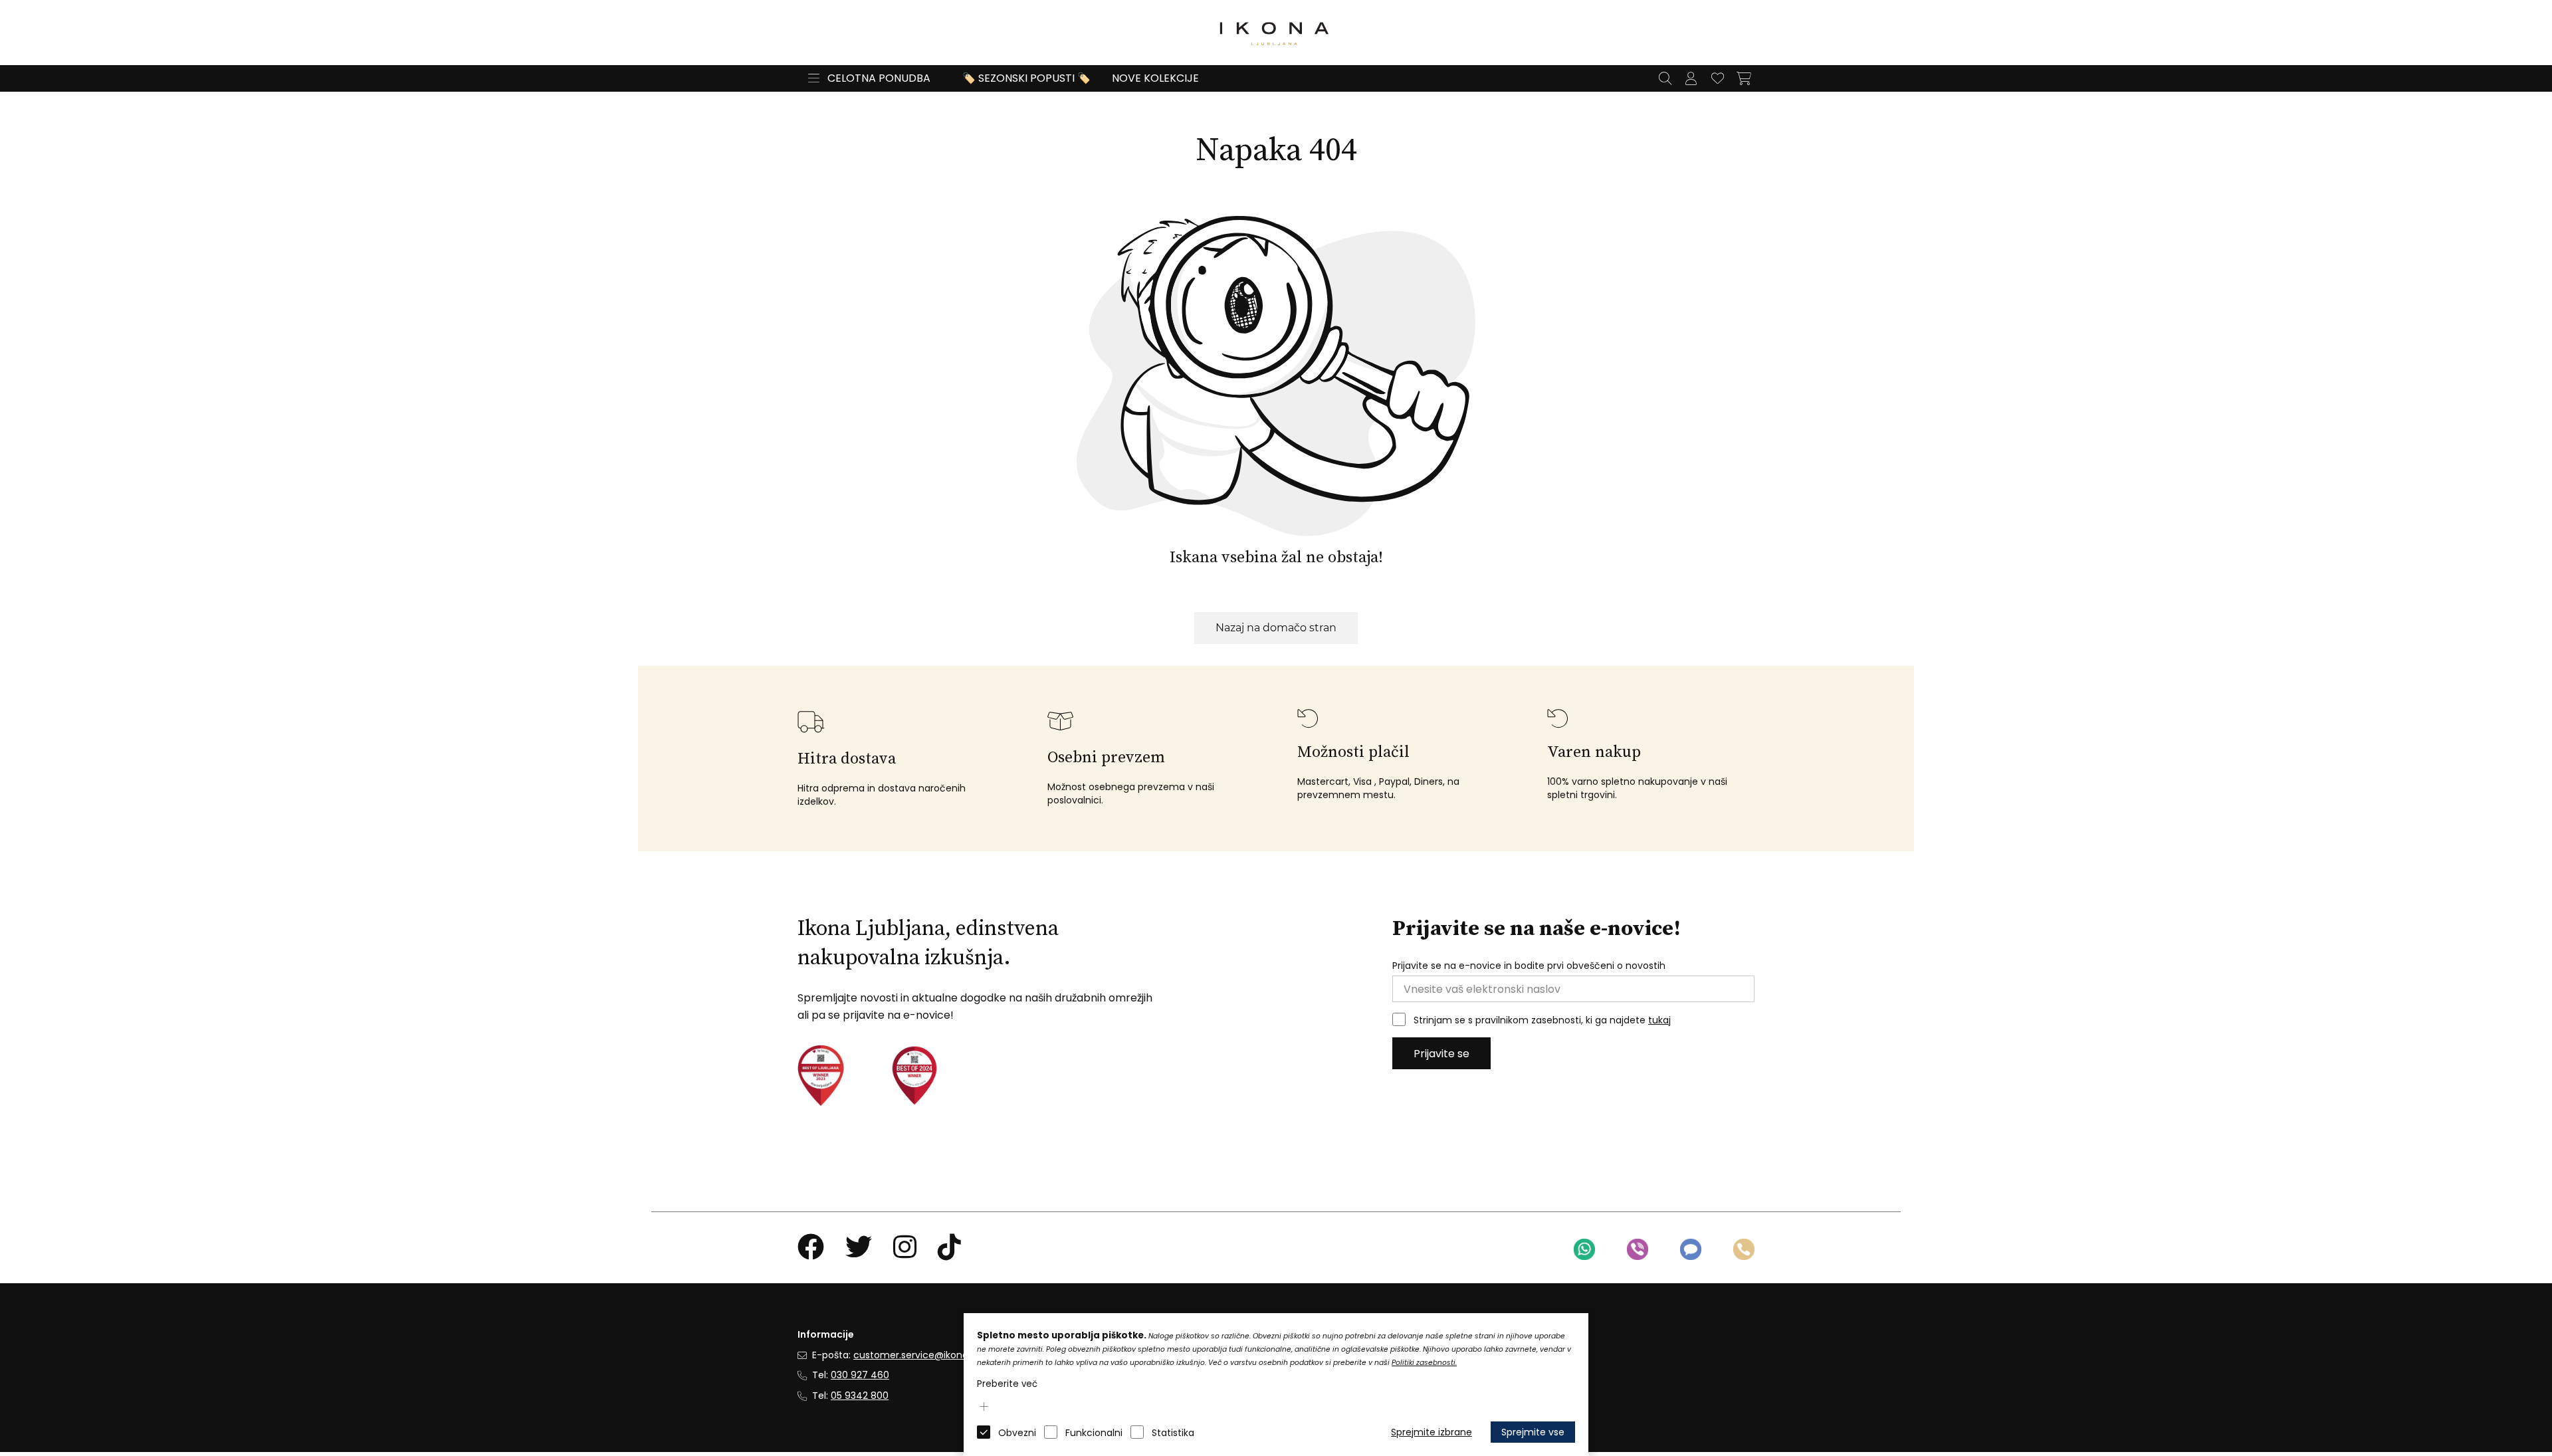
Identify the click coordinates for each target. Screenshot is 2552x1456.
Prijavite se (1441, 1054)
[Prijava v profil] (1691, 78)
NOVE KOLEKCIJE (1155, 78)
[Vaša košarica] (1744, 78)
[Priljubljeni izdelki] (1717, 78)
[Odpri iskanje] (1665, 78)
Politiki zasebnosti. (1424, 1363)
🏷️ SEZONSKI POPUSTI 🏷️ (1026, 78)
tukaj (1659, 1020)
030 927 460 (860, 1375)
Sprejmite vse (1533, 1432)
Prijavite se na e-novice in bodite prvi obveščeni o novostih (1529, 966)
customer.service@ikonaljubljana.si (934, 1355)
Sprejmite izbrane (1432, 1432)
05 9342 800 (860, 1396)
